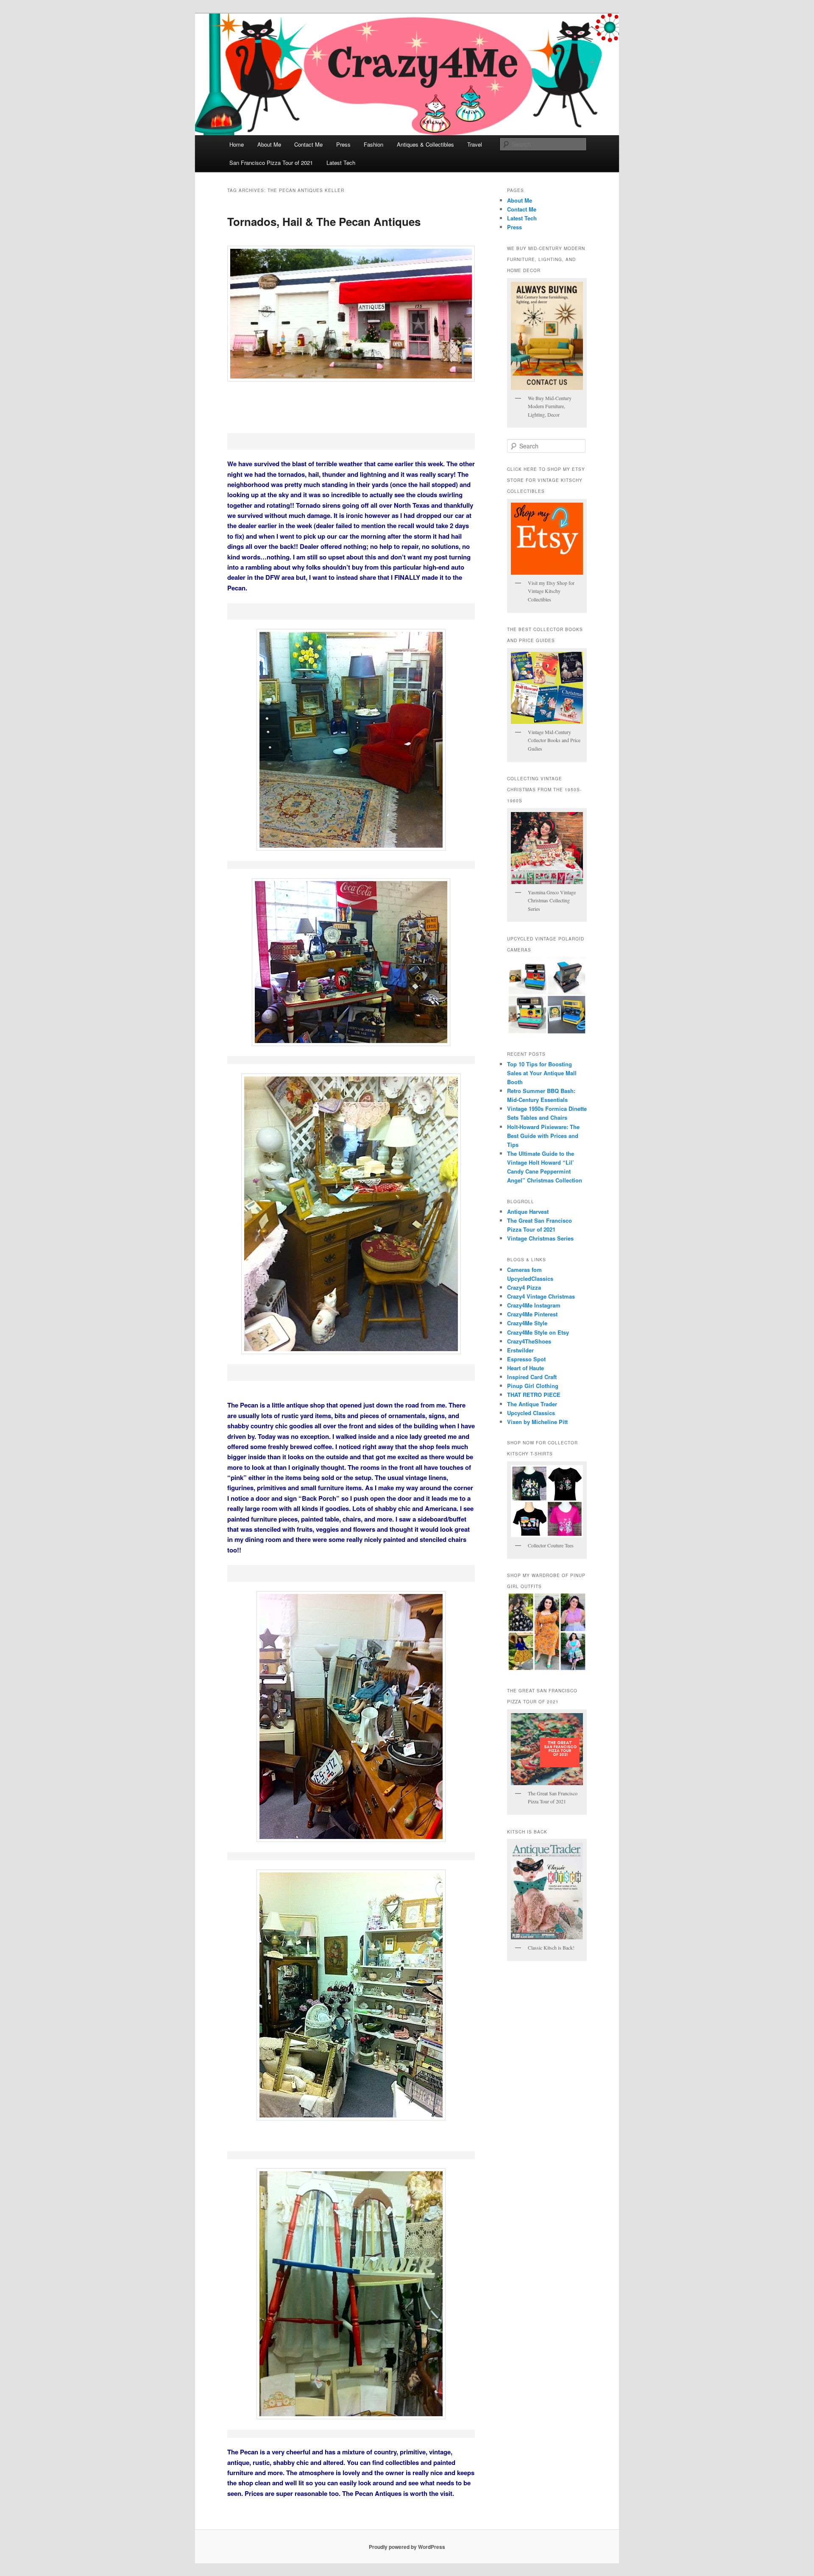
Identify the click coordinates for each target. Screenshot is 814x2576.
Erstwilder (520, 1350)
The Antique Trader (532, 1404)
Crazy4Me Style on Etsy (538, 1332)
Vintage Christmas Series (540, 1238)
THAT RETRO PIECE (534, 1395)
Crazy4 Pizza (524, 1287)
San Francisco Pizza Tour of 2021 (271, 163)
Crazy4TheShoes (529, 1341)
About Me (269, 144)
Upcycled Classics (531, 1413)
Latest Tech (341, 163)
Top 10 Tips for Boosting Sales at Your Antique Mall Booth (542, 1073)
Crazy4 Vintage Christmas (541, 1296)
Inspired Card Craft (532, 1377)
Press (343, 144)
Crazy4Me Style (527, 1323)
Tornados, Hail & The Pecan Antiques (324, 221)
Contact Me (308, 144)
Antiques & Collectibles (425, 144)
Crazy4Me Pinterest (532, 1314)
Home (237, 144)
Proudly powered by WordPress (407, 2547)
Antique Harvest (528, 1211)
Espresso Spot (526, 1359)
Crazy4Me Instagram (534, 1305)
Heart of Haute (525, 1368)
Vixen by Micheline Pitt (537, 1422)
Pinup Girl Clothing (533, 1386)
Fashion (374, 144)
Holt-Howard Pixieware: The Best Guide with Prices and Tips (543, 1136)
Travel (475, 144)
